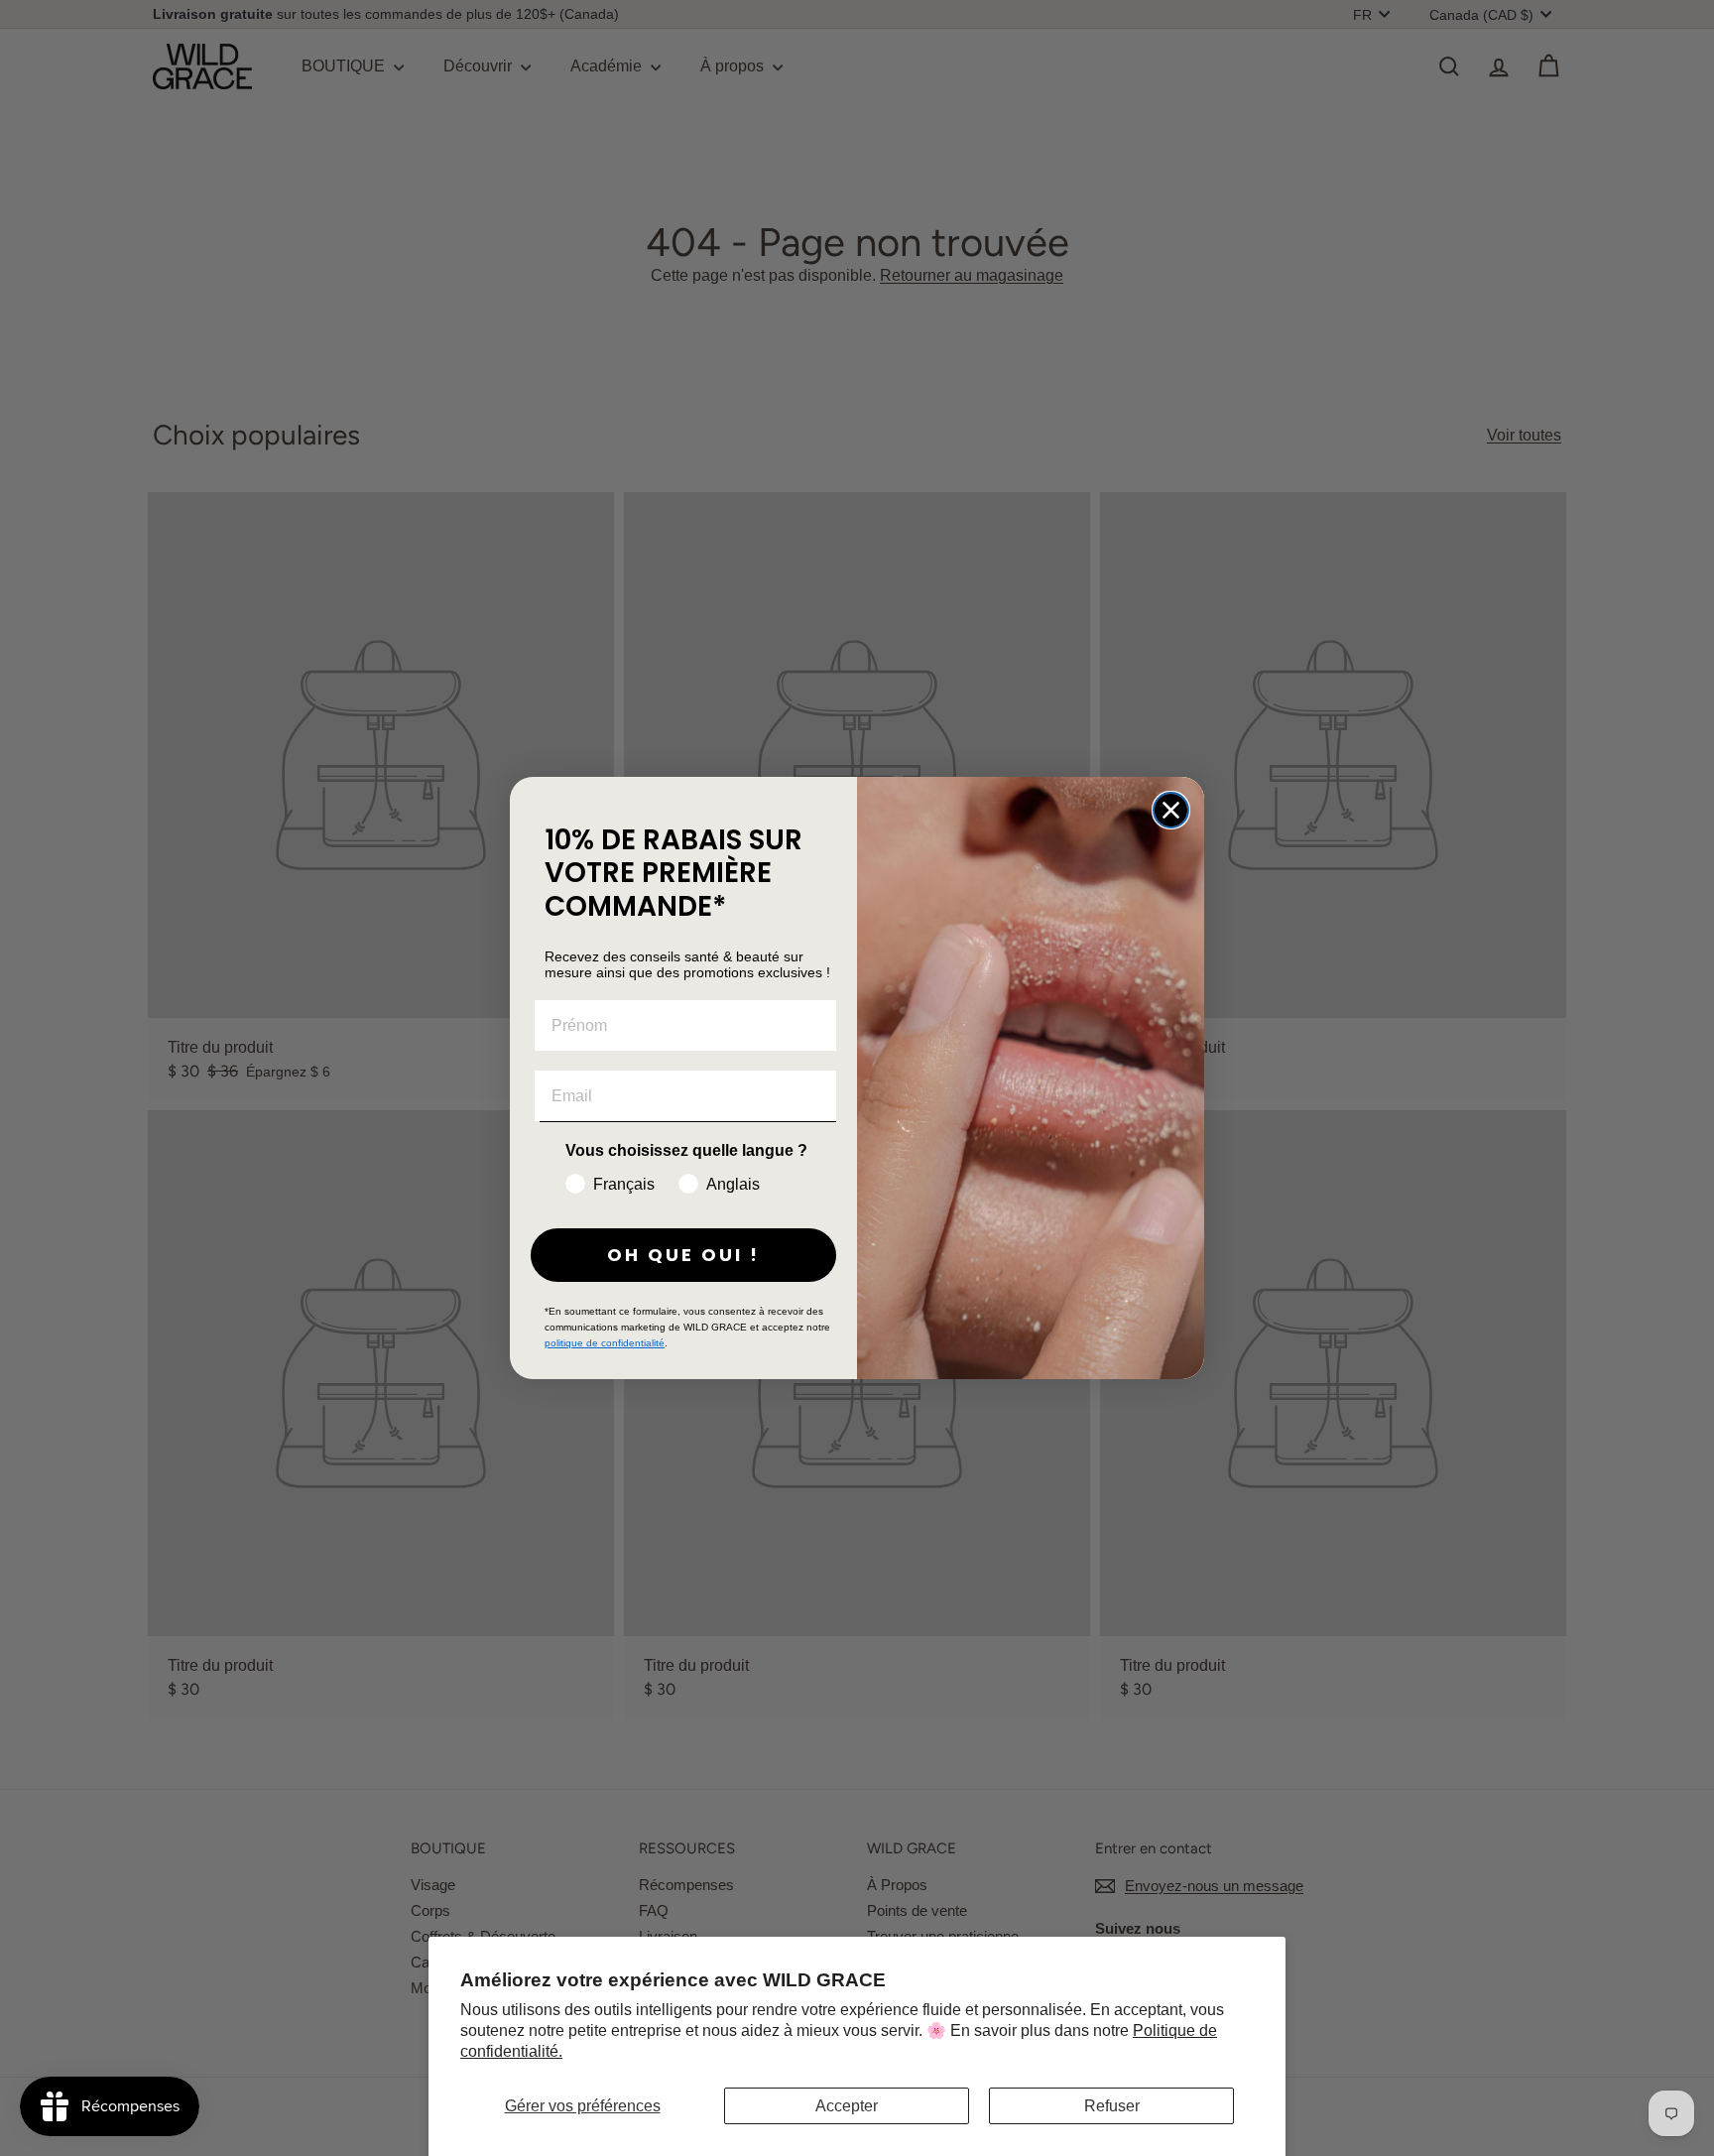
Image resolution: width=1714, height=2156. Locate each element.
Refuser (1112, 2106)
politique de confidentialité (605, 1343)
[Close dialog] (1171, 810)
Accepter (847, 2106)
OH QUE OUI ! (683, 1255)
